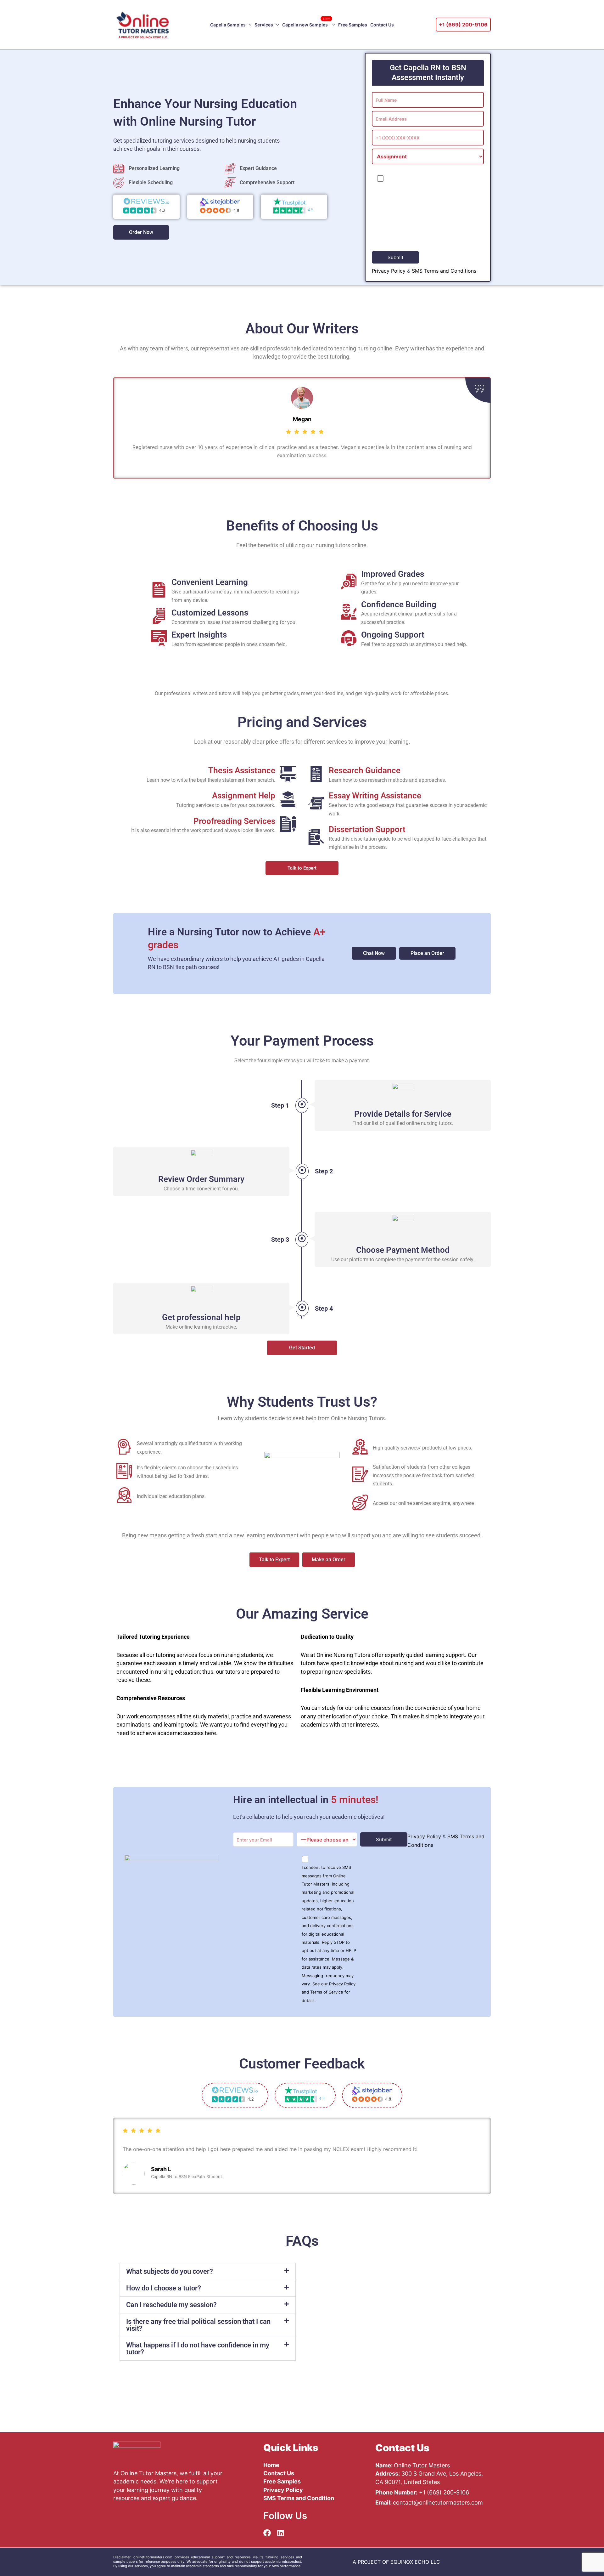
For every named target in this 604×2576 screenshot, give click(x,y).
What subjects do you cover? (170, 2271)
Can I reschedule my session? (171, 2305)
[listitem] (396, 2562)
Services (264, 25)
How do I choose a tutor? (164, 2288)
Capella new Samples (306, 22)
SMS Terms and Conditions (444, 271)
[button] (249, 25)
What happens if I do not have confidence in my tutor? (198, 2349)
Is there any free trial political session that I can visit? (198, 2325)
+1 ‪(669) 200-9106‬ (463, 25)
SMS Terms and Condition (299, 2498)
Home (271, 2465)
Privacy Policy (389, 271)
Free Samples (353, 25)
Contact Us (382, 25)
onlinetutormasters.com (153, 2557)
